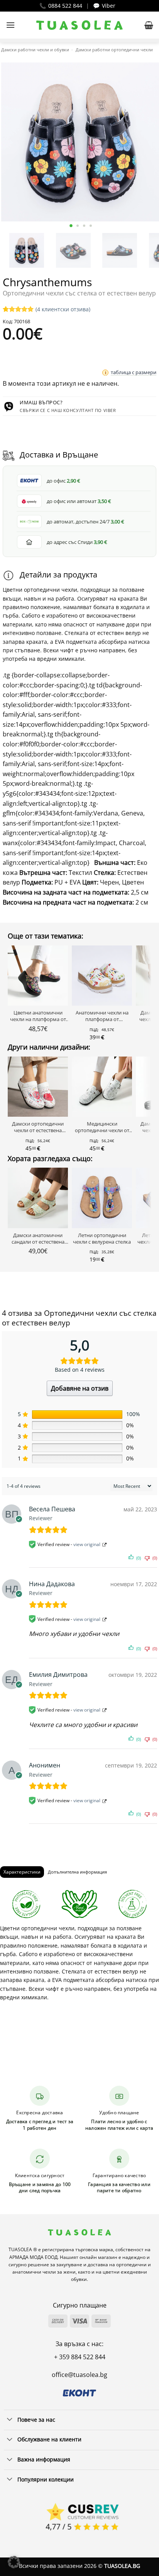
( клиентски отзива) (63, 309)
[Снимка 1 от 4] (71, 226)
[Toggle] (10, 2420)
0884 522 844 (65, 6)
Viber (109, 6)
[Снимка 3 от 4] (84, 226)
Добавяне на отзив (80, 1388)
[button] (10, 25)
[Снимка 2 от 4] (77, 226)
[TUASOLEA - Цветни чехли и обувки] (80, 25)
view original (87, 1544)
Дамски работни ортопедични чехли (114, 50)
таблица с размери (134, 372)
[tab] (22, 1872)
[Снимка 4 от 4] (90, 226)
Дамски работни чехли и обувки (35, 50)
